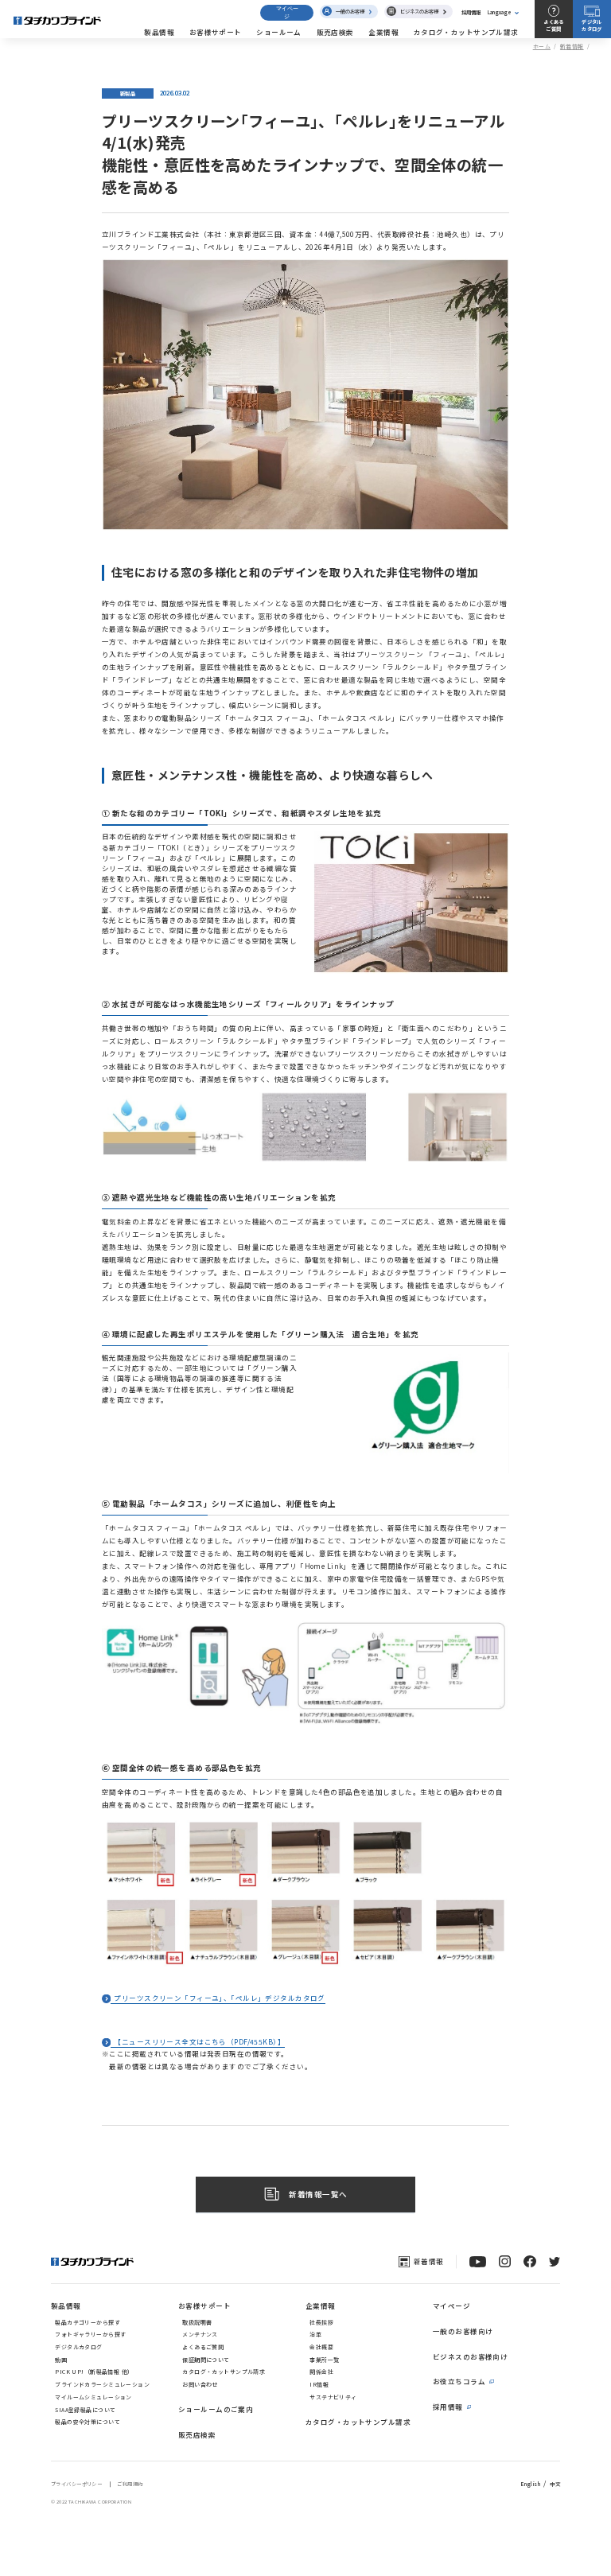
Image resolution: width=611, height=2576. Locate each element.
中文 (555, 2484)
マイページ (287, 12)
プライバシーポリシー (76, 2484)
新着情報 (572, 46)
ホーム (542, 46)
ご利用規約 (130, 2484)
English (531, 2484)
